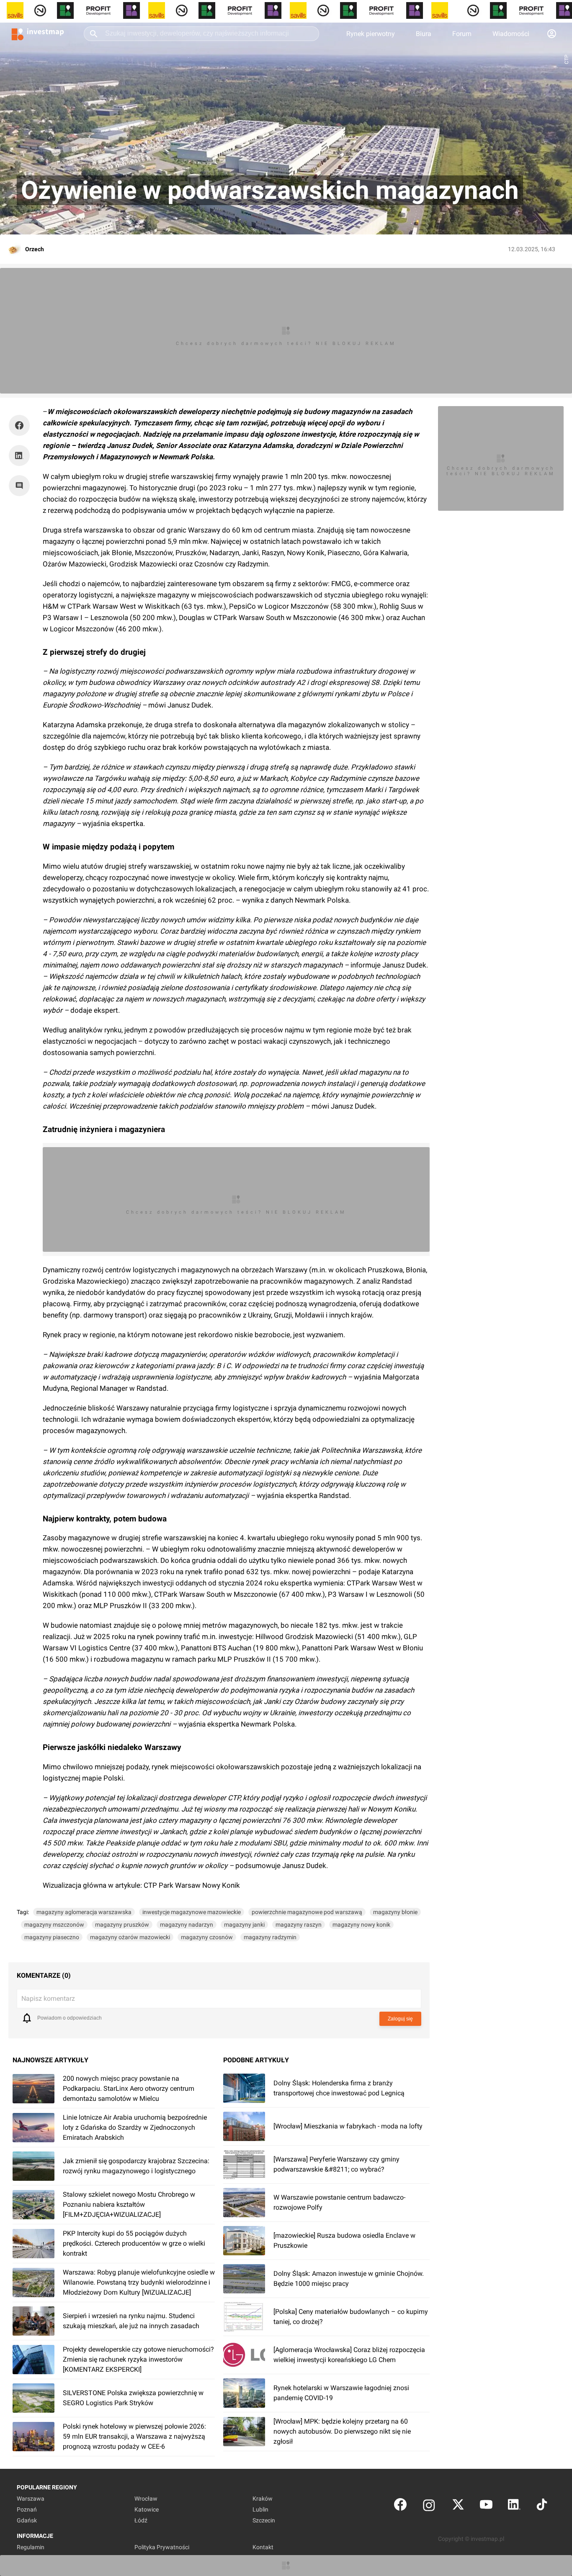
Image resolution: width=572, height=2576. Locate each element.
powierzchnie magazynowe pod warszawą (307, 1912)
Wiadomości (511, 34)
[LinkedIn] (514, 2506)
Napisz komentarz (48, 1998)
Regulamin (31, 2547)
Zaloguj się (400, 2019)
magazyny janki (244, 1925)
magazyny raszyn (299, 1925)
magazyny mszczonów (54, 1925)
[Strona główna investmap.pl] (38, 33)
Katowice (147, 2509)
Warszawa (31, 2499)
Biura (424, 34)
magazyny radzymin (270, 1937)
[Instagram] (429, 2506)
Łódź (141, 2520)
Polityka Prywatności (162, 2547)
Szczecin (264, 2520)
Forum (462, 34)
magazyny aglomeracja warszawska (84, 1912)
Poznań (27, 2509)
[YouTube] (486, 2506)
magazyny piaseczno (52, 1937)
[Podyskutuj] (21, 486)
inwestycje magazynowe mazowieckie (192, 1912)
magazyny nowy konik (361, 1925)
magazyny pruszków (122, 1925)
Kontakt (263, 2547)
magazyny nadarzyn (187, 1925)
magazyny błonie (395, 1912)
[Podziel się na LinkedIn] (19, 455)
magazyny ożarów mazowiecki (130, 1937)
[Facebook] (400, 2506)
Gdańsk (27, 2520)
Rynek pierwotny (371, 34)
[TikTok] (542, 2506)
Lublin (260, 2509)
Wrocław (146, 2499)
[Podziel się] (21, 425)
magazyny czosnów (207, 1937)
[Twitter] (458, 2506)
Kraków (263, 2499)
